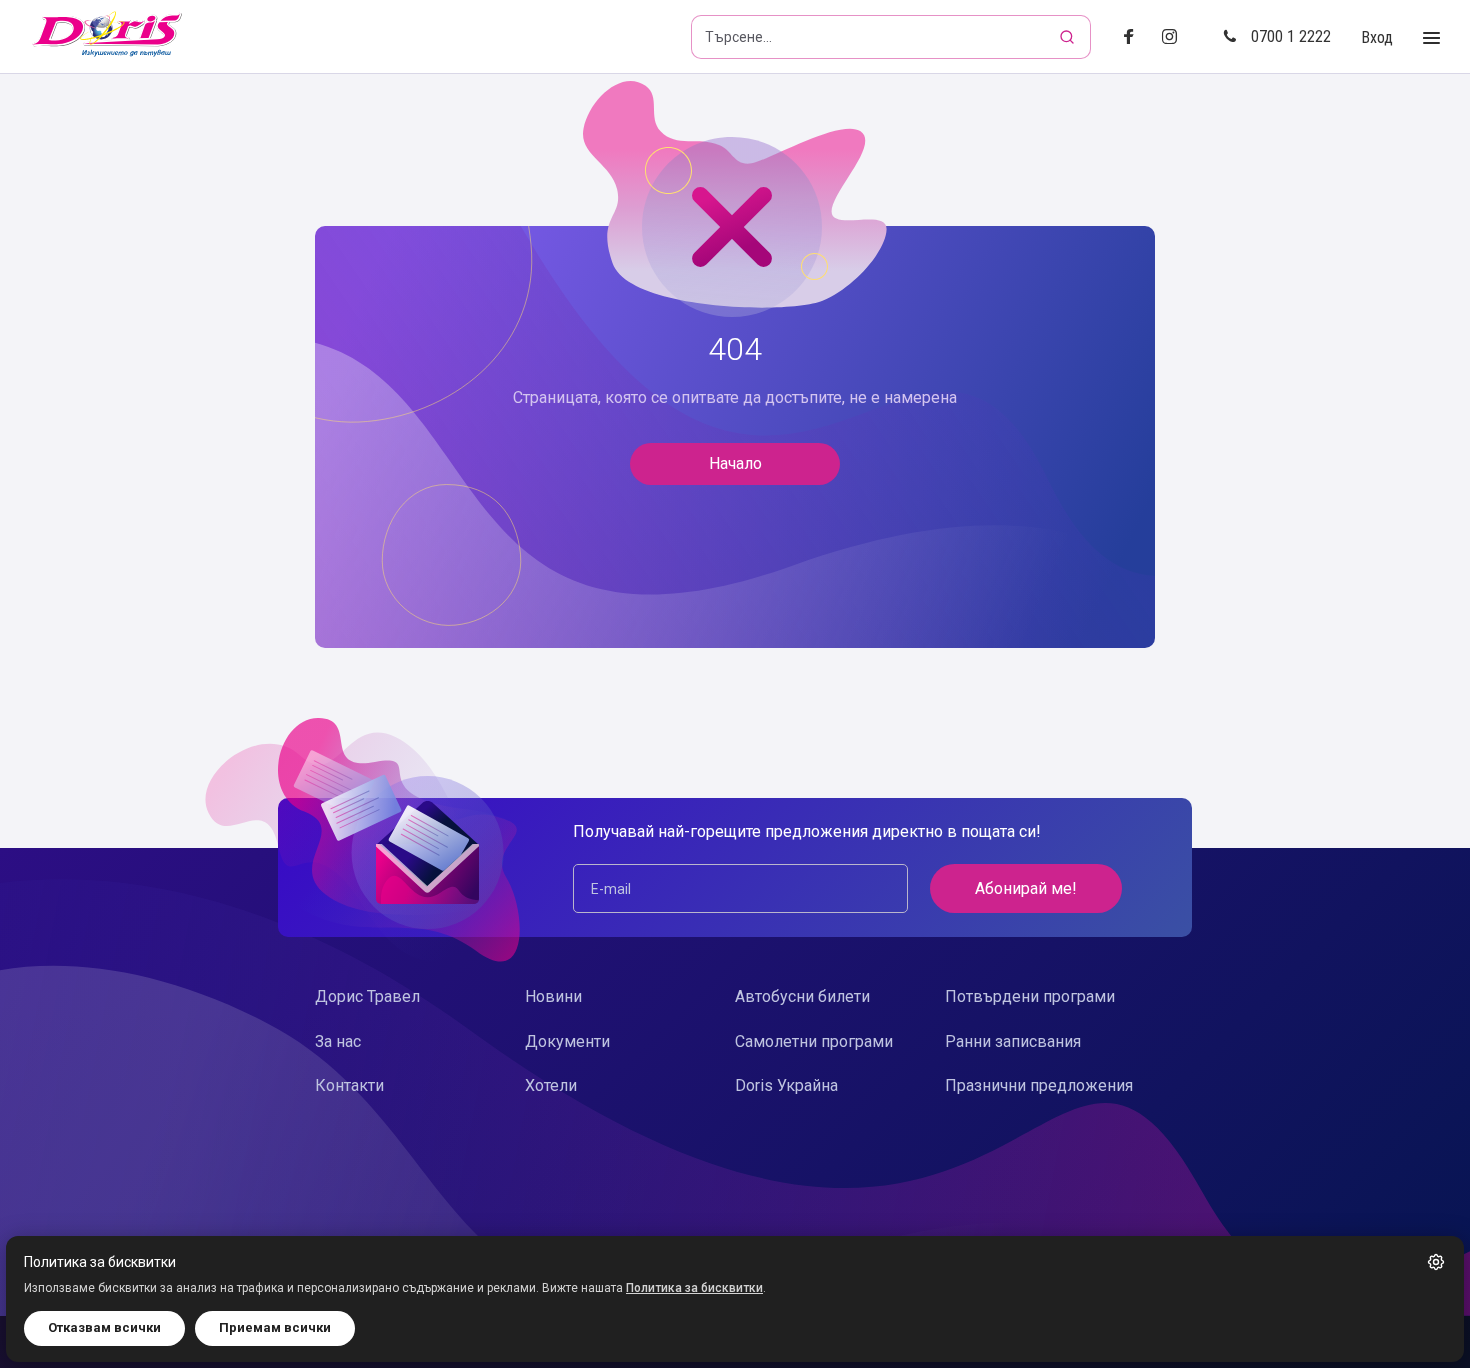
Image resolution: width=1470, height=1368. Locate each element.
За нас (338, 1041)
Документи (567, 1041)
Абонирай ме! (1026, 888)
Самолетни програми (814, 1041)
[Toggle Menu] (1431, 38)
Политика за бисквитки (694, 1288)
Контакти (349, 1085)
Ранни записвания (1013, 1041)
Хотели (551, 1085)
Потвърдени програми (1030, 996)
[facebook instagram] (1177, 37)
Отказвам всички (104, 1327)
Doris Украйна (786, 1085)
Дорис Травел (367, 996)
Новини (553, 996)
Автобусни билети (802, 996)
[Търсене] (1069, 37)
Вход (1377, 37)
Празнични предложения (1039, 1085)
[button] (1436, 1262)
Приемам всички (275, 1327)
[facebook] (1134, 37)
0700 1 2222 (1291, 36)
